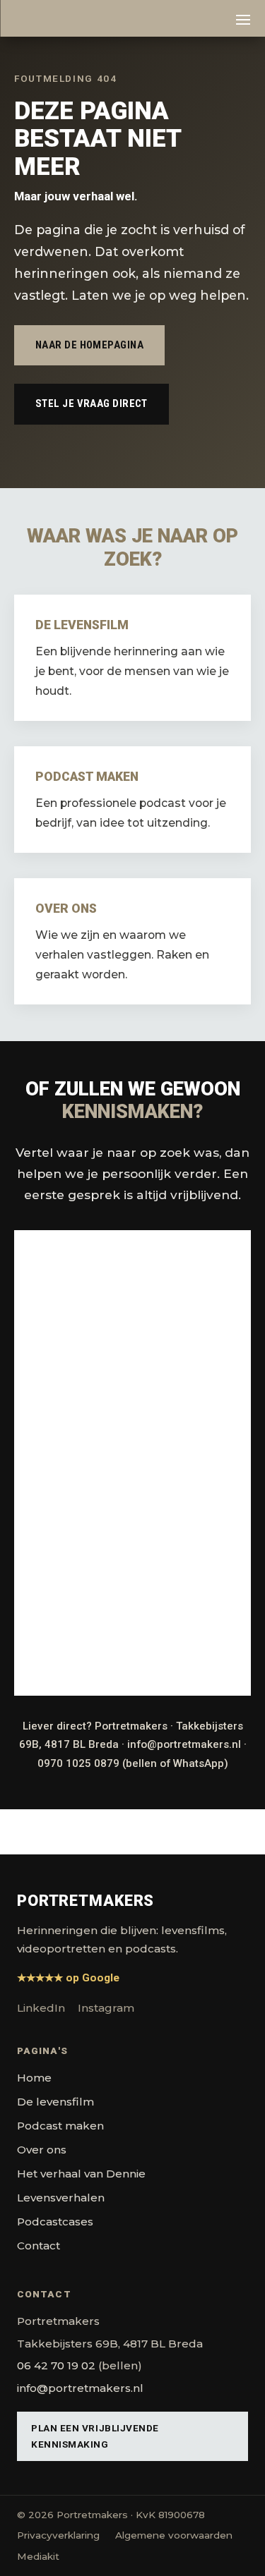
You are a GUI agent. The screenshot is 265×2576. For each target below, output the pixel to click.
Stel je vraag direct (92, 403)
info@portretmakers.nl (184, 1744)
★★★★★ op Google (68, 1978)
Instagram (106, 2008)
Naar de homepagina (89, 345)
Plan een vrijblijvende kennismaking (95, 2436)
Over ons (42, 2150)
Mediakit (38, 2556)
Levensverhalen (61, 2198)
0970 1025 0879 (78, 1763)
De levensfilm (55, 2102)
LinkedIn (41, 2008)
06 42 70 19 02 (56, 2365)
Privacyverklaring (58, 2535)
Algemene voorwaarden (174, 2535)
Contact (39, 2246)
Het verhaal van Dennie (81, 2174)
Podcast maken (60, 2126)
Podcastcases (55, 2222)
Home (34, 2078)
